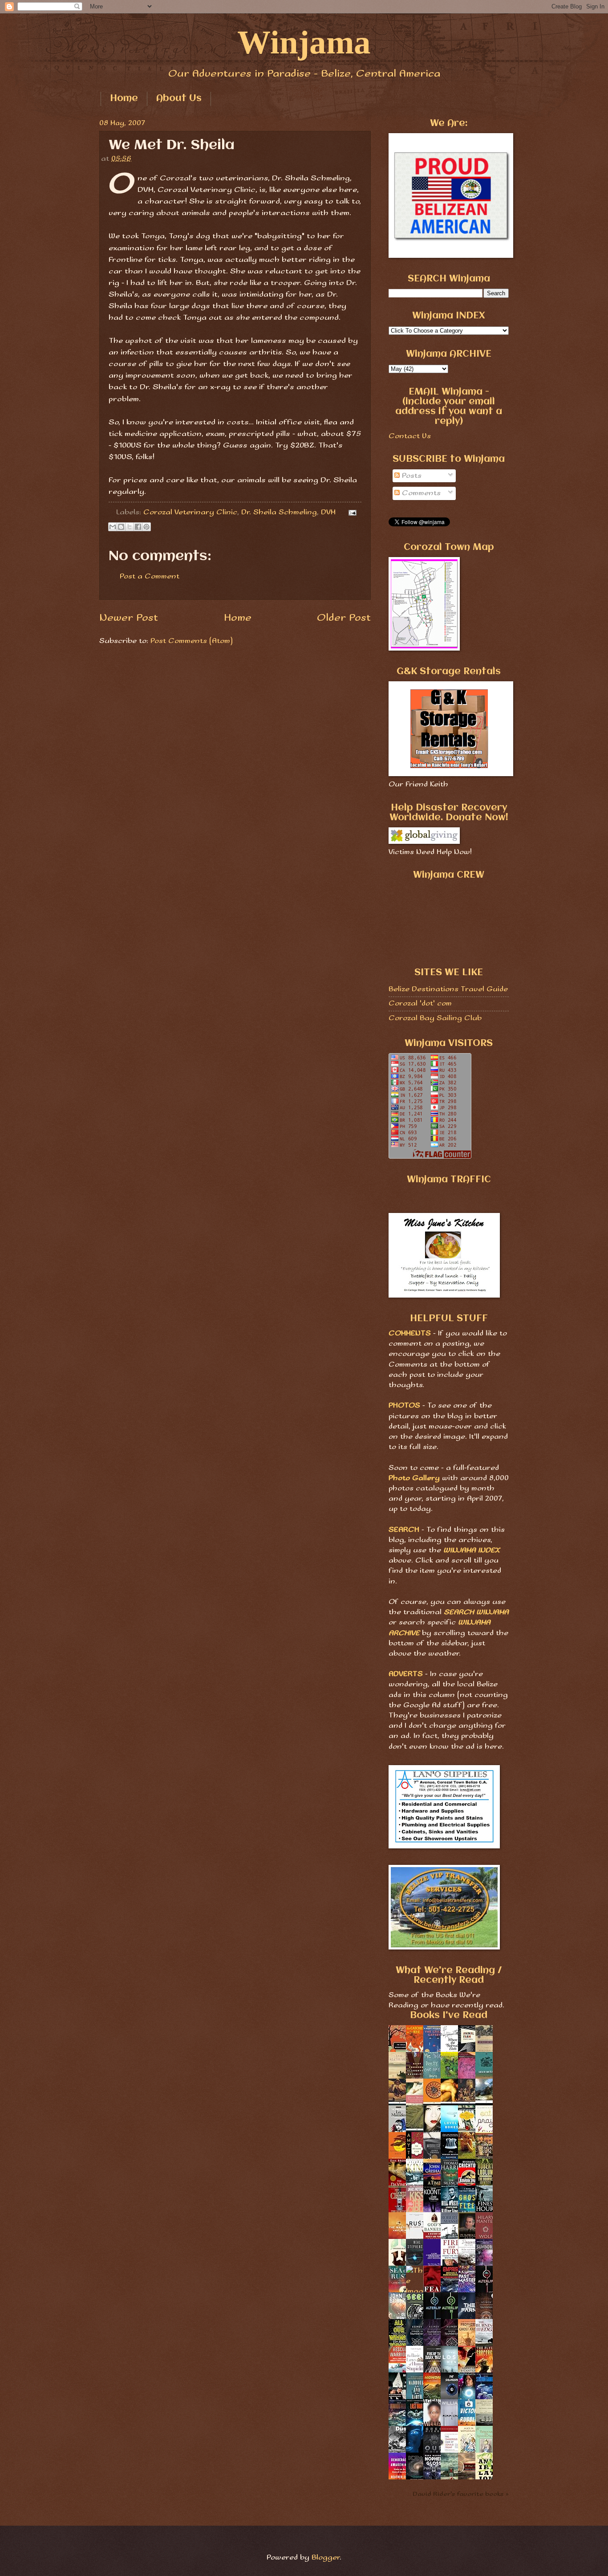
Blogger (326, 2558)
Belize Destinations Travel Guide (448, 989)
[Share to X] (130, 527)
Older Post (344, 618)
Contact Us (410, 436)
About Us (179, 99)
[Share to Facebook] (138, 527)
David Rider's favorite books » (461, 2494)
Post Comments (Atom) (192, 641)
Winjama (304, 42)
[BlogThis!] (121, 527)
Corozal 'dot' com (420, 1003)
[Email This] (113, 527)
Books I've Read (449, 2016)
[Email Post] (351, 512)
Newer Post (129, 618)
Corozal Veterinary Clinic (190, 512)
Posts (411, 476)
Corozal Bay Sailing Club (435, 1018)
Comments (420, 493)
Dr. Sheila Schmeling (279, 512)
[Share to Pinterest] (146, 527)
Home (124, 99)
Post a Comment (150, 576)
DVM (328, 512)
